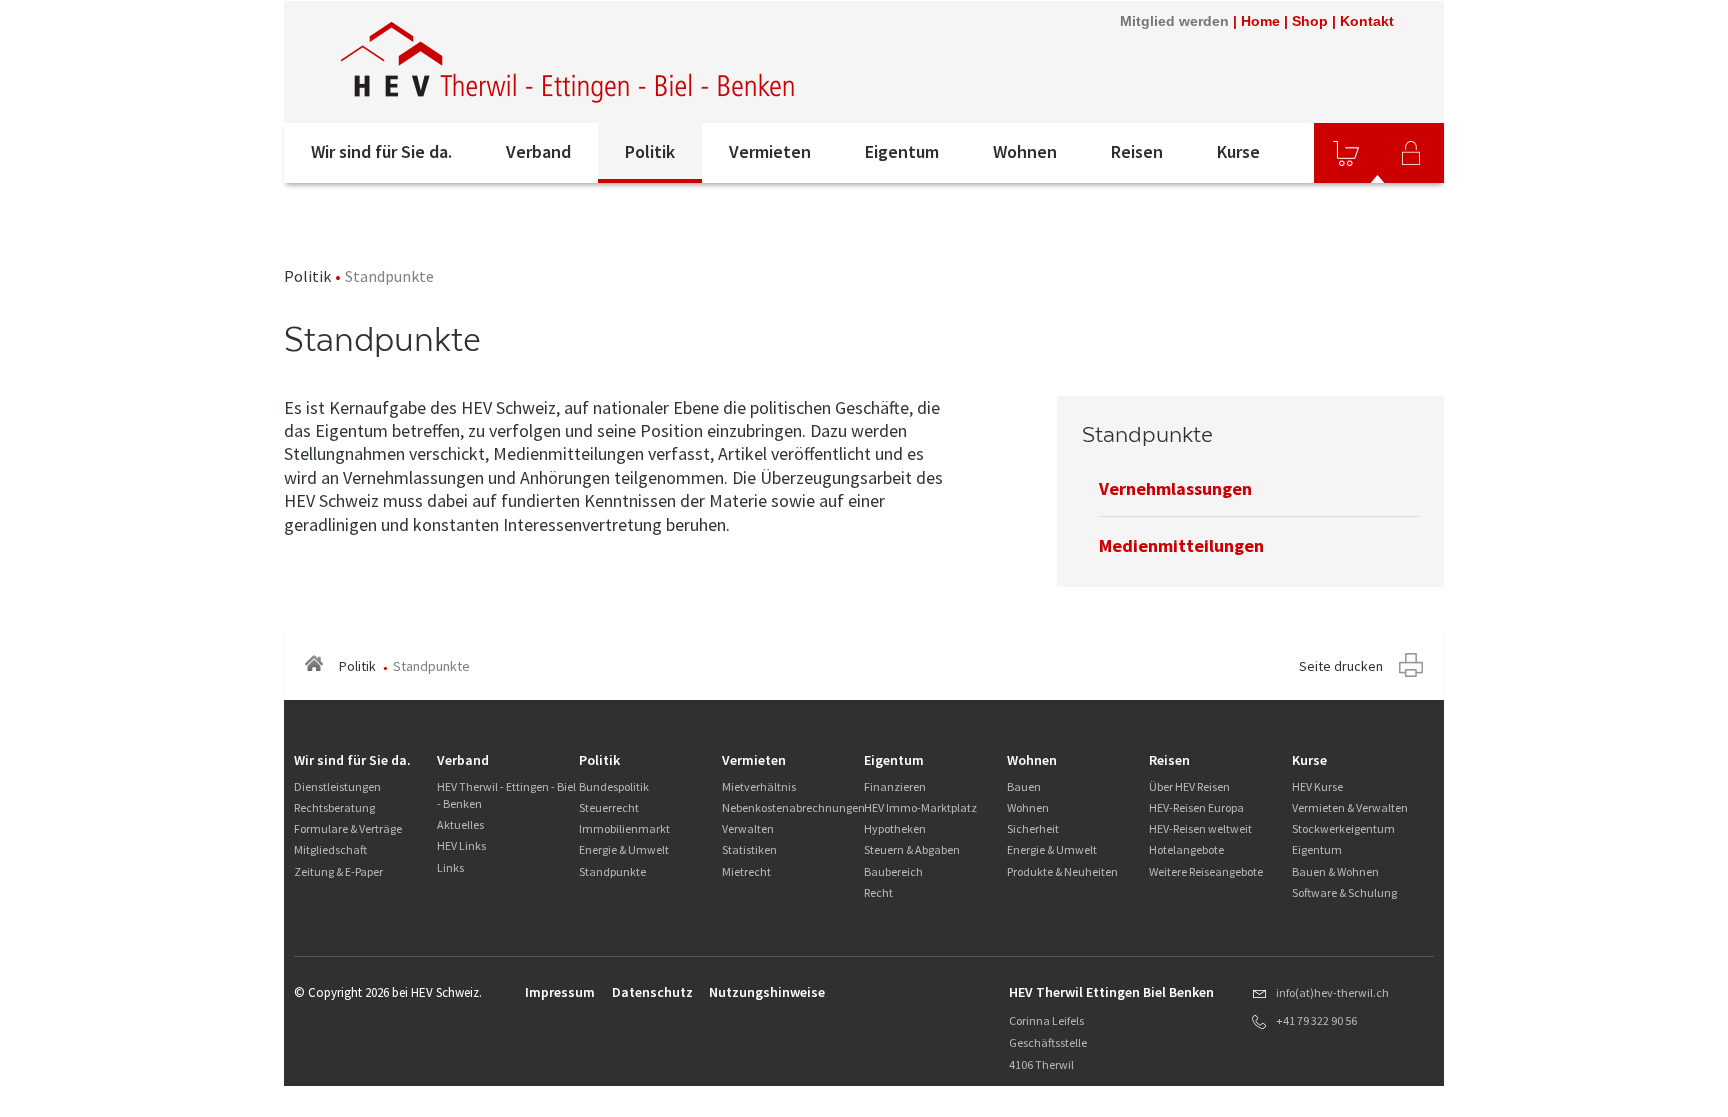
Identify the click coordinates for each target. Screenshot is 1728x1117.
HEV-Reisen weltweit (1200, 828)
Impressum (560, 992)
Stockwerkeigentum (1343, 828)
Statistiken (749, 849)
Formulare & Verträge (348, 828)
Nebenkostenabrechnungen (793, 807)
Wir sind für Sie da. (381, 151)
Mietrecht (746, 871)
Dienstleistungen (337, 786)
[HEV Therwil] (569, 62)
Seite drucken (1341, 666)
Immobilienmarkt (624, 828)
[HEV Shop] (1346, 153)
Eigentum (902, 151)
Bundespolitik (614, 786)
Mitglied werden (1174, 21)
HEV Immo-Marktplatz (920, 807)
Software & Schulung (1344, 892)
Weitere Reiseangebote (1206, 871)
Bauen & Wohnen (1335, 871)
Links (450, 867)
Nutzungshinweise (767, 992)
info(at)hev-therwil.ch (1332, 992)
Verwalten (748, 828)
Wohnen (1025, 151)
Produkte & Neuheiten (1062, 871)
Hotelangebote (1186, 849)
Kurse (1238, 151)
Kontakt (1367, 21)
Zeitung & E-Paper (338, 871)
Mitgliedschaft (330, 849)
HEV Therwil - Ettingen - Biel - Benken (506, 795)
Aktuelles (460, 824)
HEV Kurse (1317, 786)
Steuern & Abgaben (912, 849)
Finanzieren (895, 786)
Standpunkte (612, 871)
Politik (650, 151)
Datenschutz (652, 992)
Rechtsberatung (334, 807)
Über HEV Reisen (1189, 786)
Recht (878, 892)
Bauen (1024, 786)
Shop (1310, 21)
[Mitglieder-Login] (1411, 153)
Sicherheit (1033, 828)
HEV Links (461, 845)
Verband (538, 151)
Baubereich (893, 871)
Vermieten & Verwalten (1350, 807)
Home (1260, 21)
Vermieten (770, 151)
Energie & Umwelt (624, 849)
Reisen (1137, 151)
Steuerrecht (609, 807)
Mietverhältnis (759, 786)
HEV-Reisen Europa (1196, 807)
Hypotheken (895, 828)
